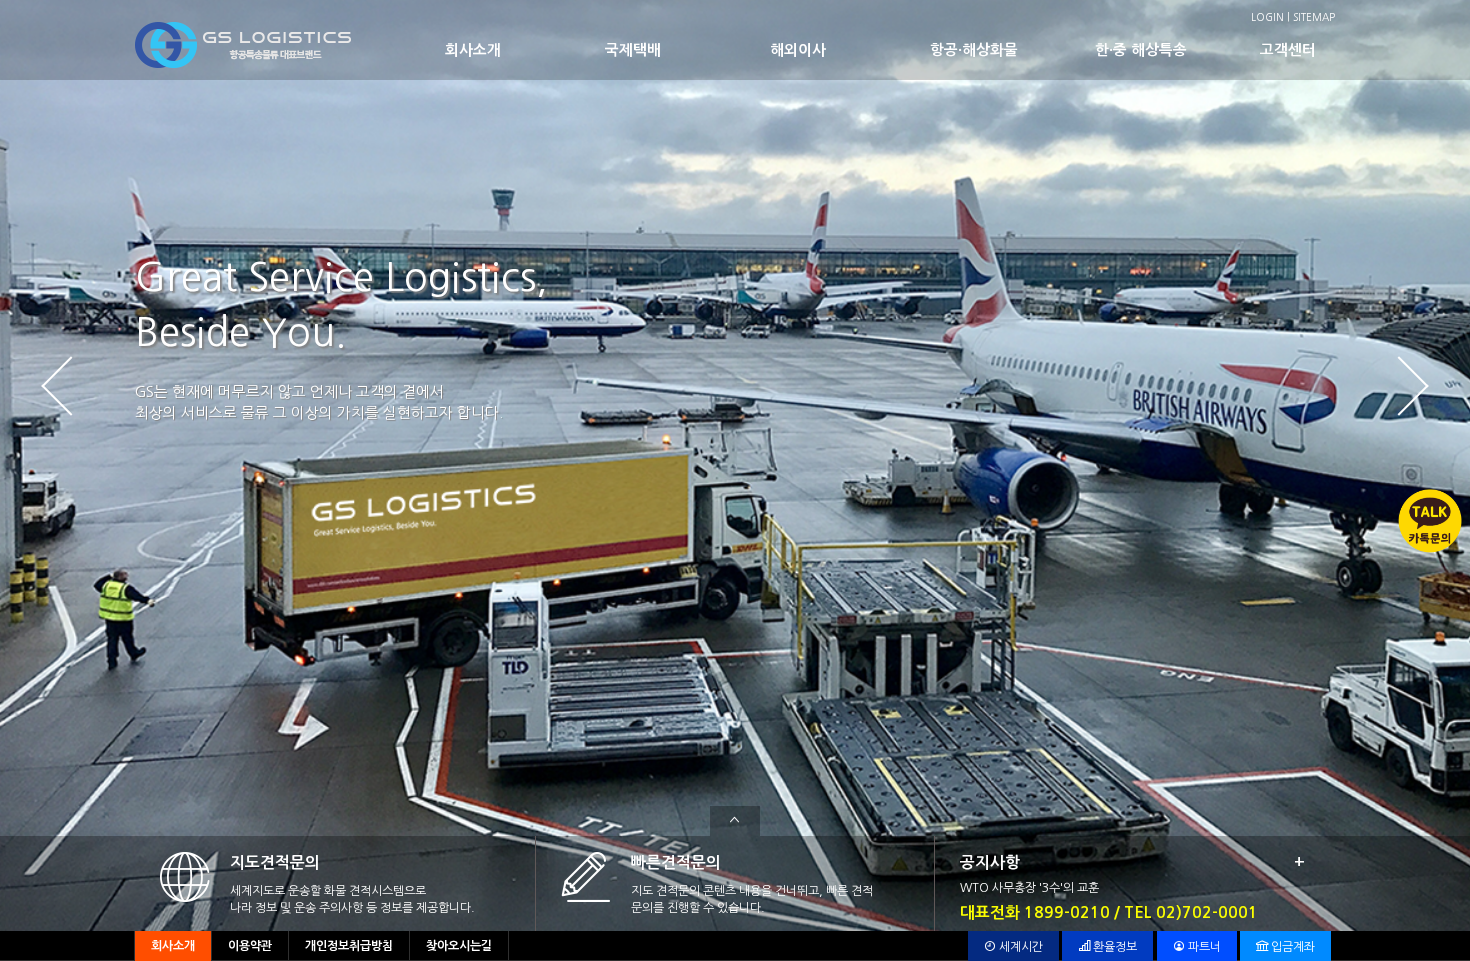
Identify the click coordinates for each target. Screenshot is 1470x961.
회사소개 (473, 50)
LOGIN (1267, 17)
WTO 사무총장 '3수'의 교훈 (1029, 888)
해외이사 (798, 50)
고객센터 (1288, 50)
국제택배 (633, 50)
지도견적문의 (275, 862)
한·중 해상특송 (1141, 50)
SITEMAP (1314, 17)
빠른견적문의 (676, 862)
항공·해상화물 (974, 50)
